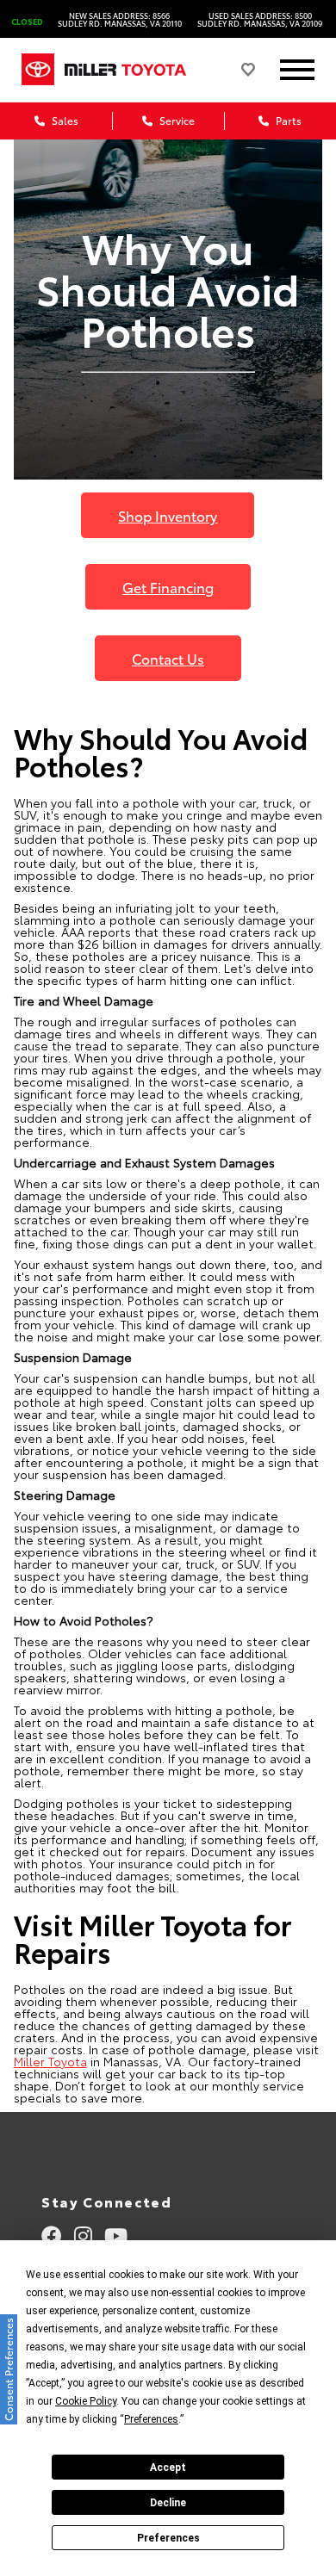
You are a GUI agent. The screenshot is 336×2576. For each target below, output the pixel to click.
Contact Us (168, 658)
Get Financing (168, 587)
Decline (168, 2503)
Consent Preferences (8, 2369)
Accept (168, 2468)
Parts (287, 120)
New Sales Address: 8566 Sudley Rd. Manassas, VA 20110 (120, 19)
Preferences (168, 2538)
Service (176, 120)
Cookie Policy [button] (86, 2401)
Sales (64, 120)
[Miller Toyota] (140, 69)
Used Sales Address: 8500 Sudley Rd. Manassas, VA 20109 (260, 19)
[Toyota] (38, 70)
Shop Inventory (168, 515)
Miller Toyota (50, 2061)
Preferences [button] (151, 2419)
